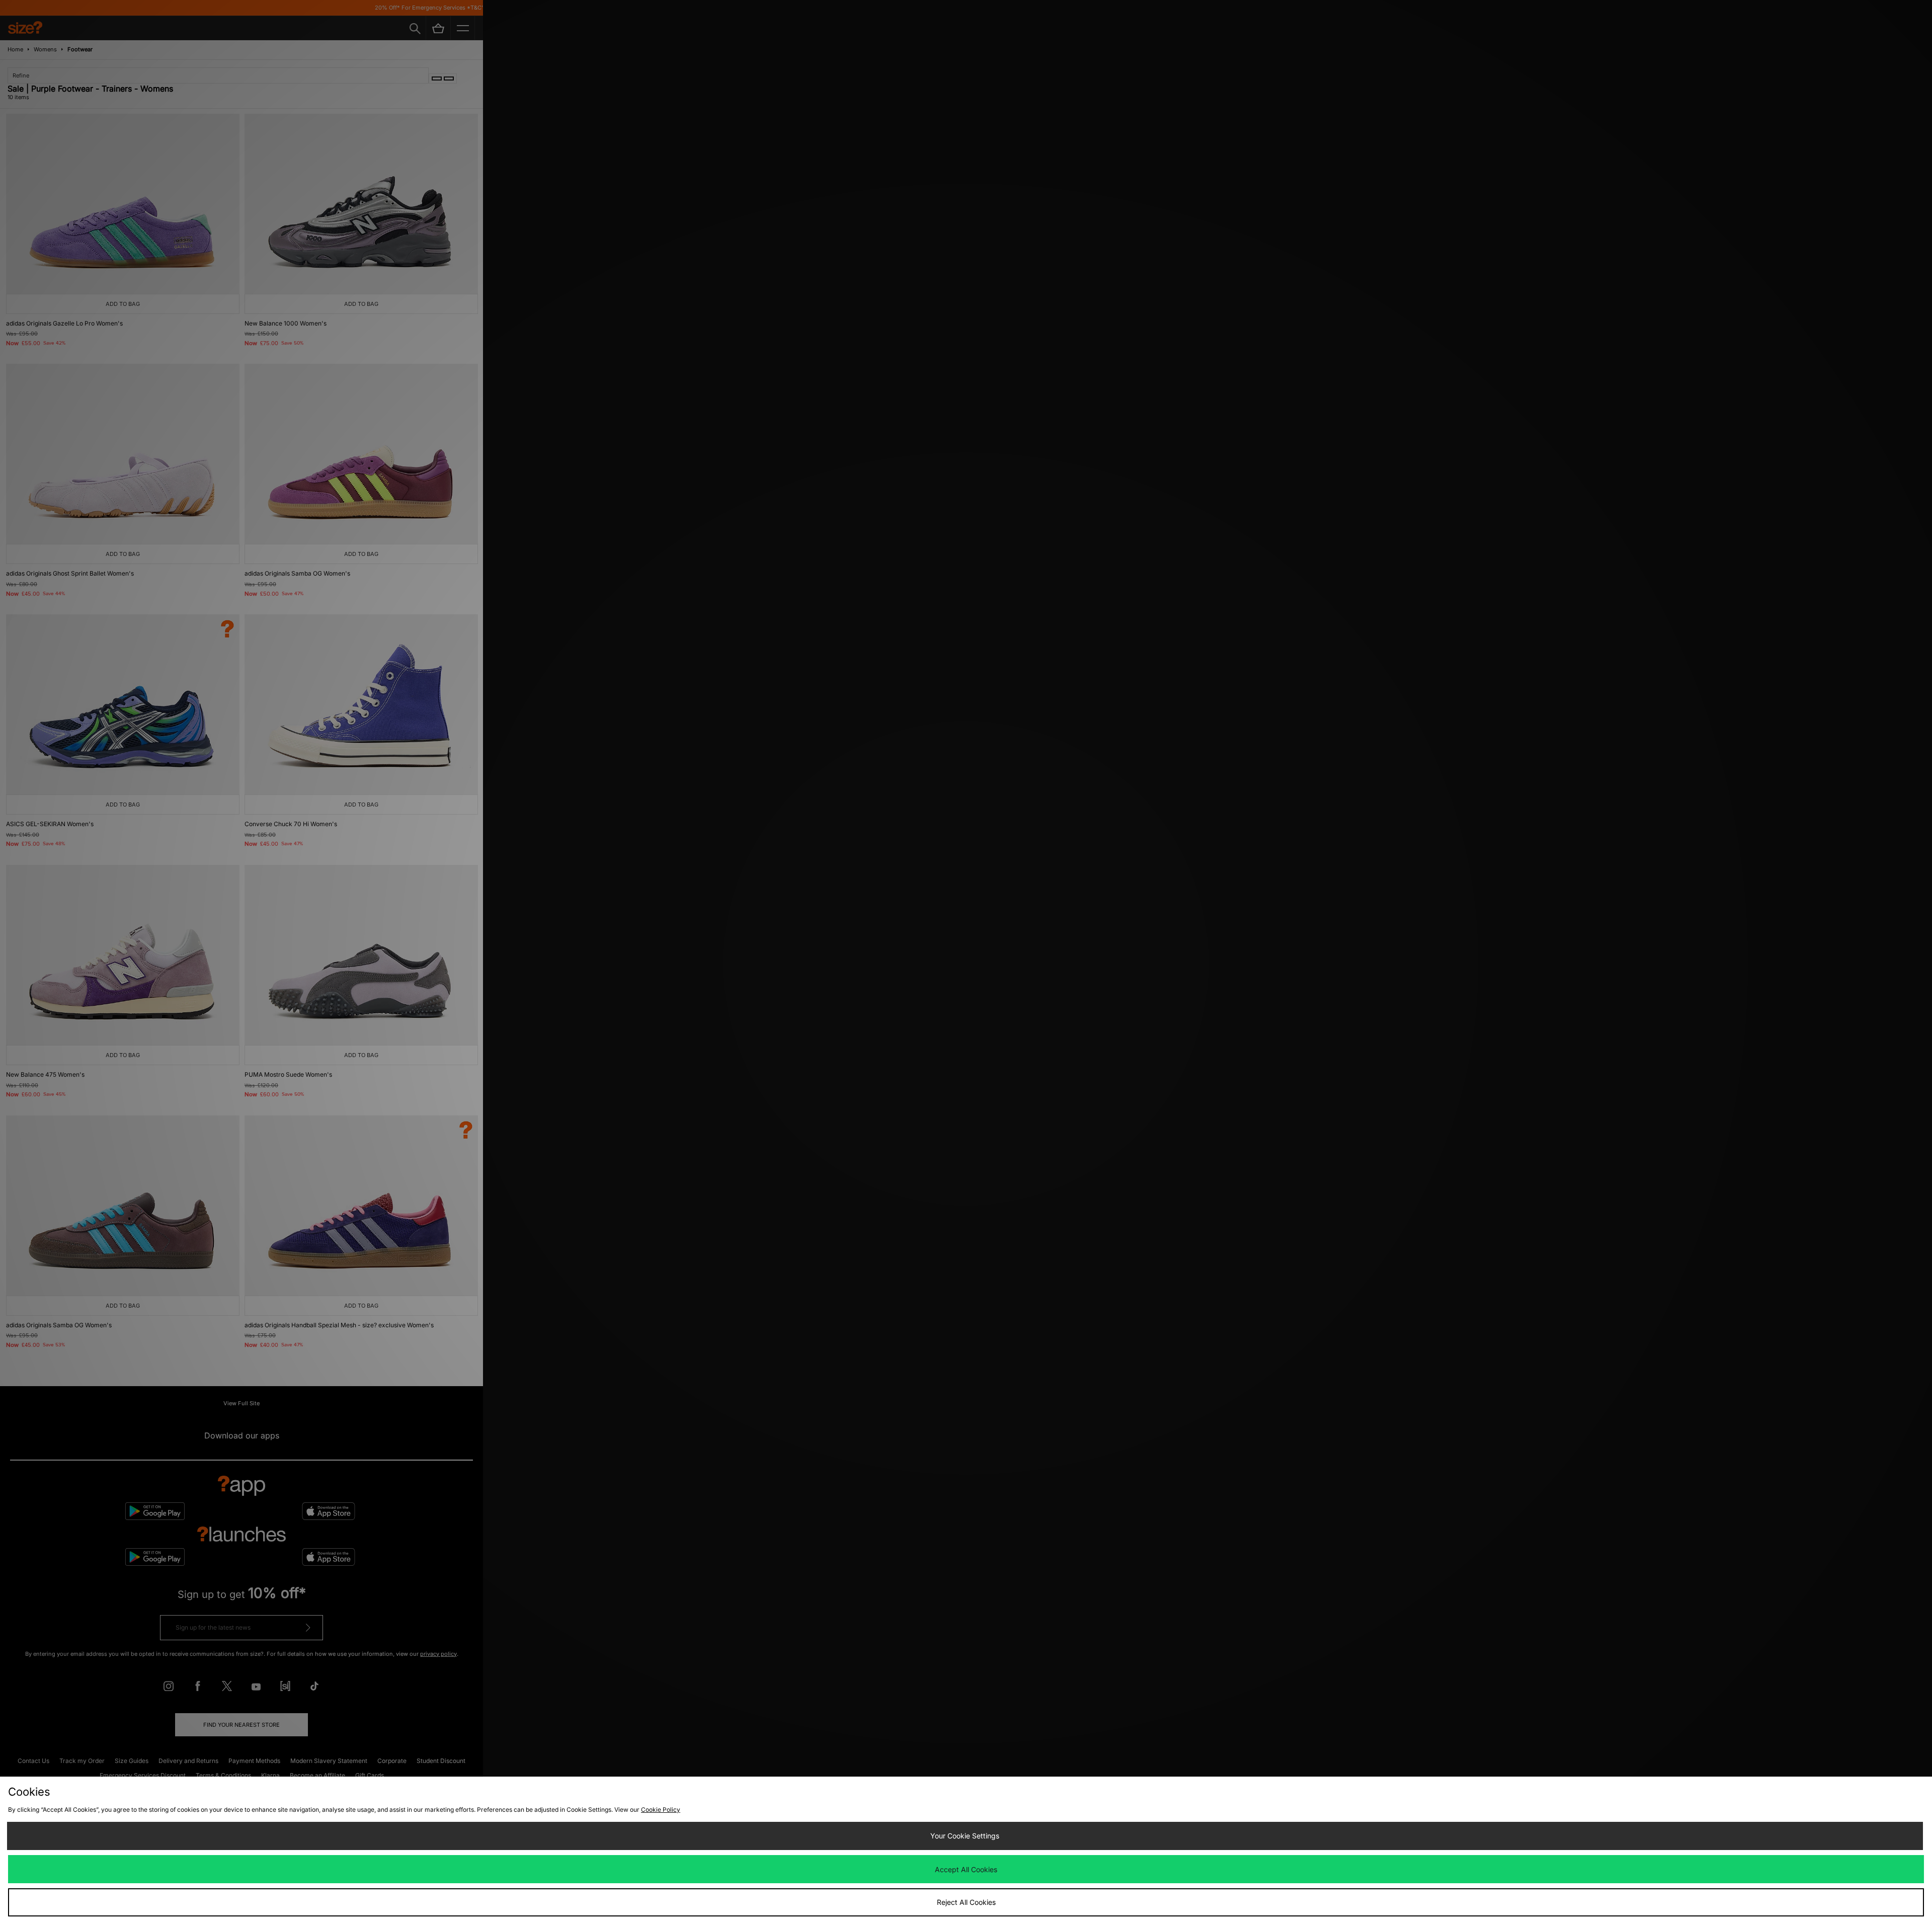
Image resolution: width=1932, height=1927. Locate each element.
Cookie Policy (661, 1810)
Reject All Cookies (966, 1902)
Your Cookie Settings (965, 1836)
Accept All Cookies (966, 1869)
